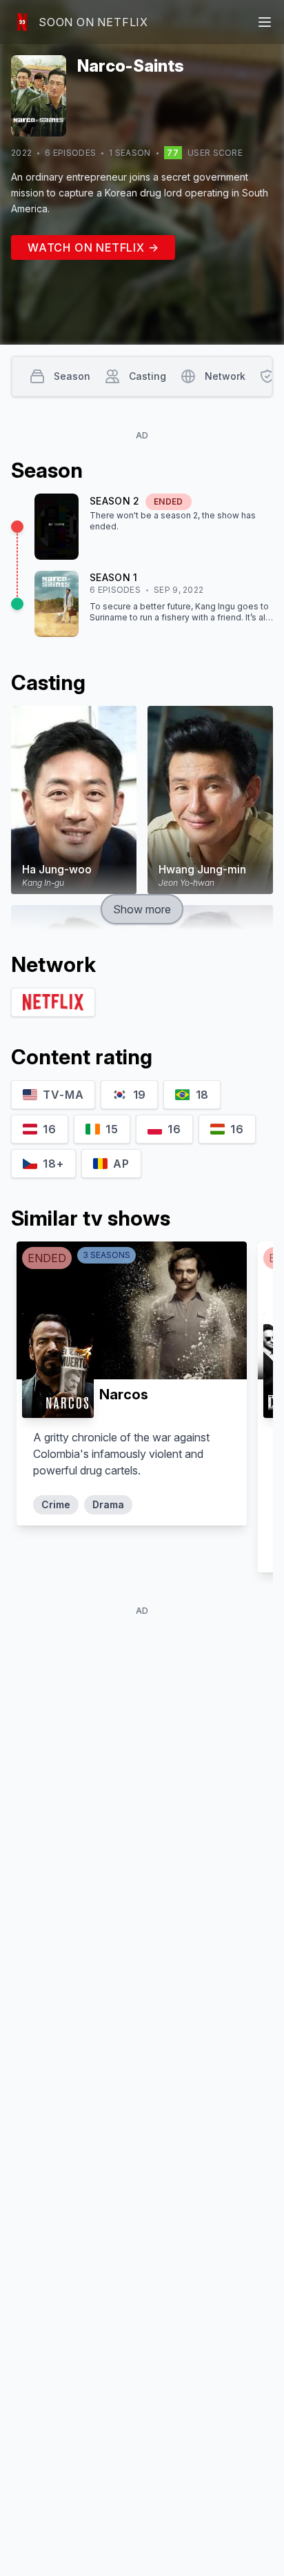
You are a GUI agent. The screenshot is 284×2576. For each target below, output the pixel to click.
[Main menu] (265, 22)
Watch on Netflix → (93, 247)
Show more (142, 909)
